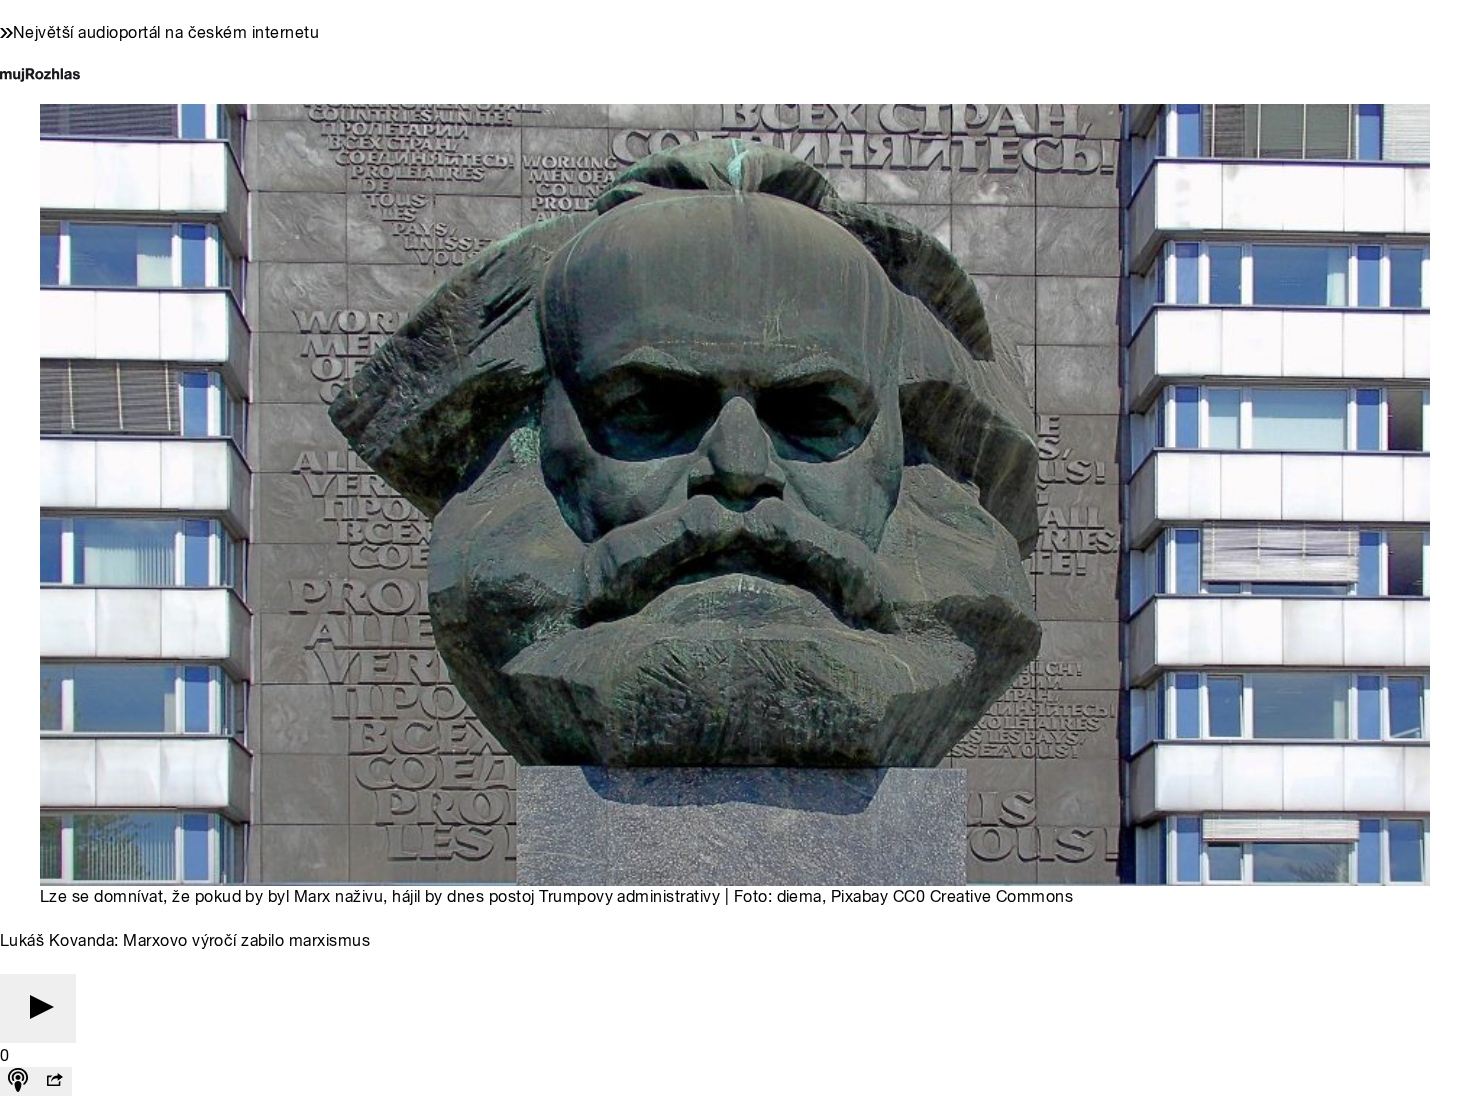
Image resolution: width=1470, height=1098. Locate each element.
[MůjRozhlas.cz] (40, 76)
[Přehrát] (38, 1008)
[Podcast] (18, 1081)
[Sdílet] (54, 1081)
